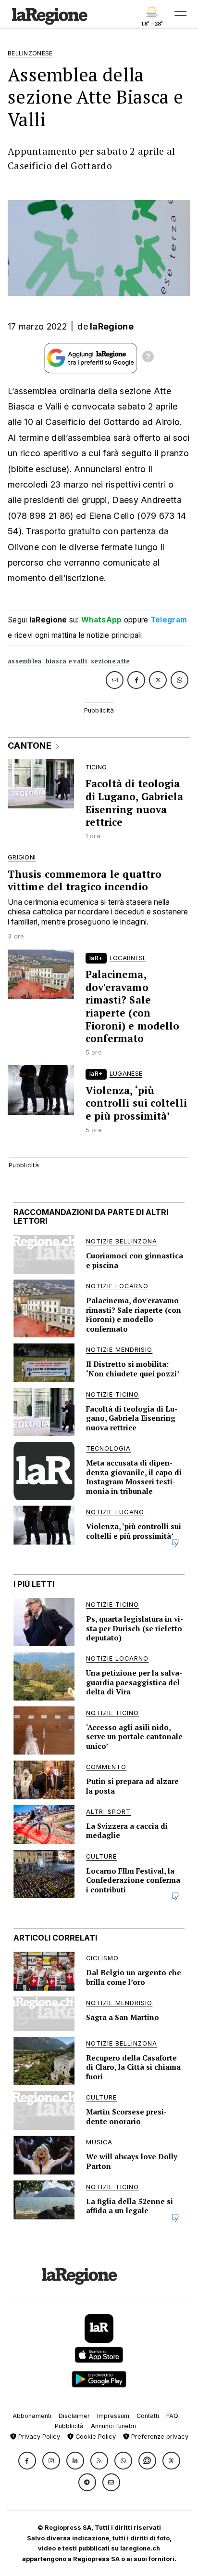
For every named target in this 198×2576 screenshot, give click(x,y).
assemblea (25, 661)
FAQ (172, 2416)
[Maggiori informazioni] (148, 358)
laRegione (112, 326)
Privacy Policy (38, 2437)
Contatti (148, 2416)
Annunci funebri (114, 2426)
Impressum (113, 2416)
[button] (27, 2461)
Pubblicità (69, 2426)
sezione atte (110, 661)
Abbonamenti (32, 2416)
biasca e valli (66, 661)
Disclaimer (74, 2416)
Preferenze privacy (159, 2437)
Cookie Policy (95, 2437)
